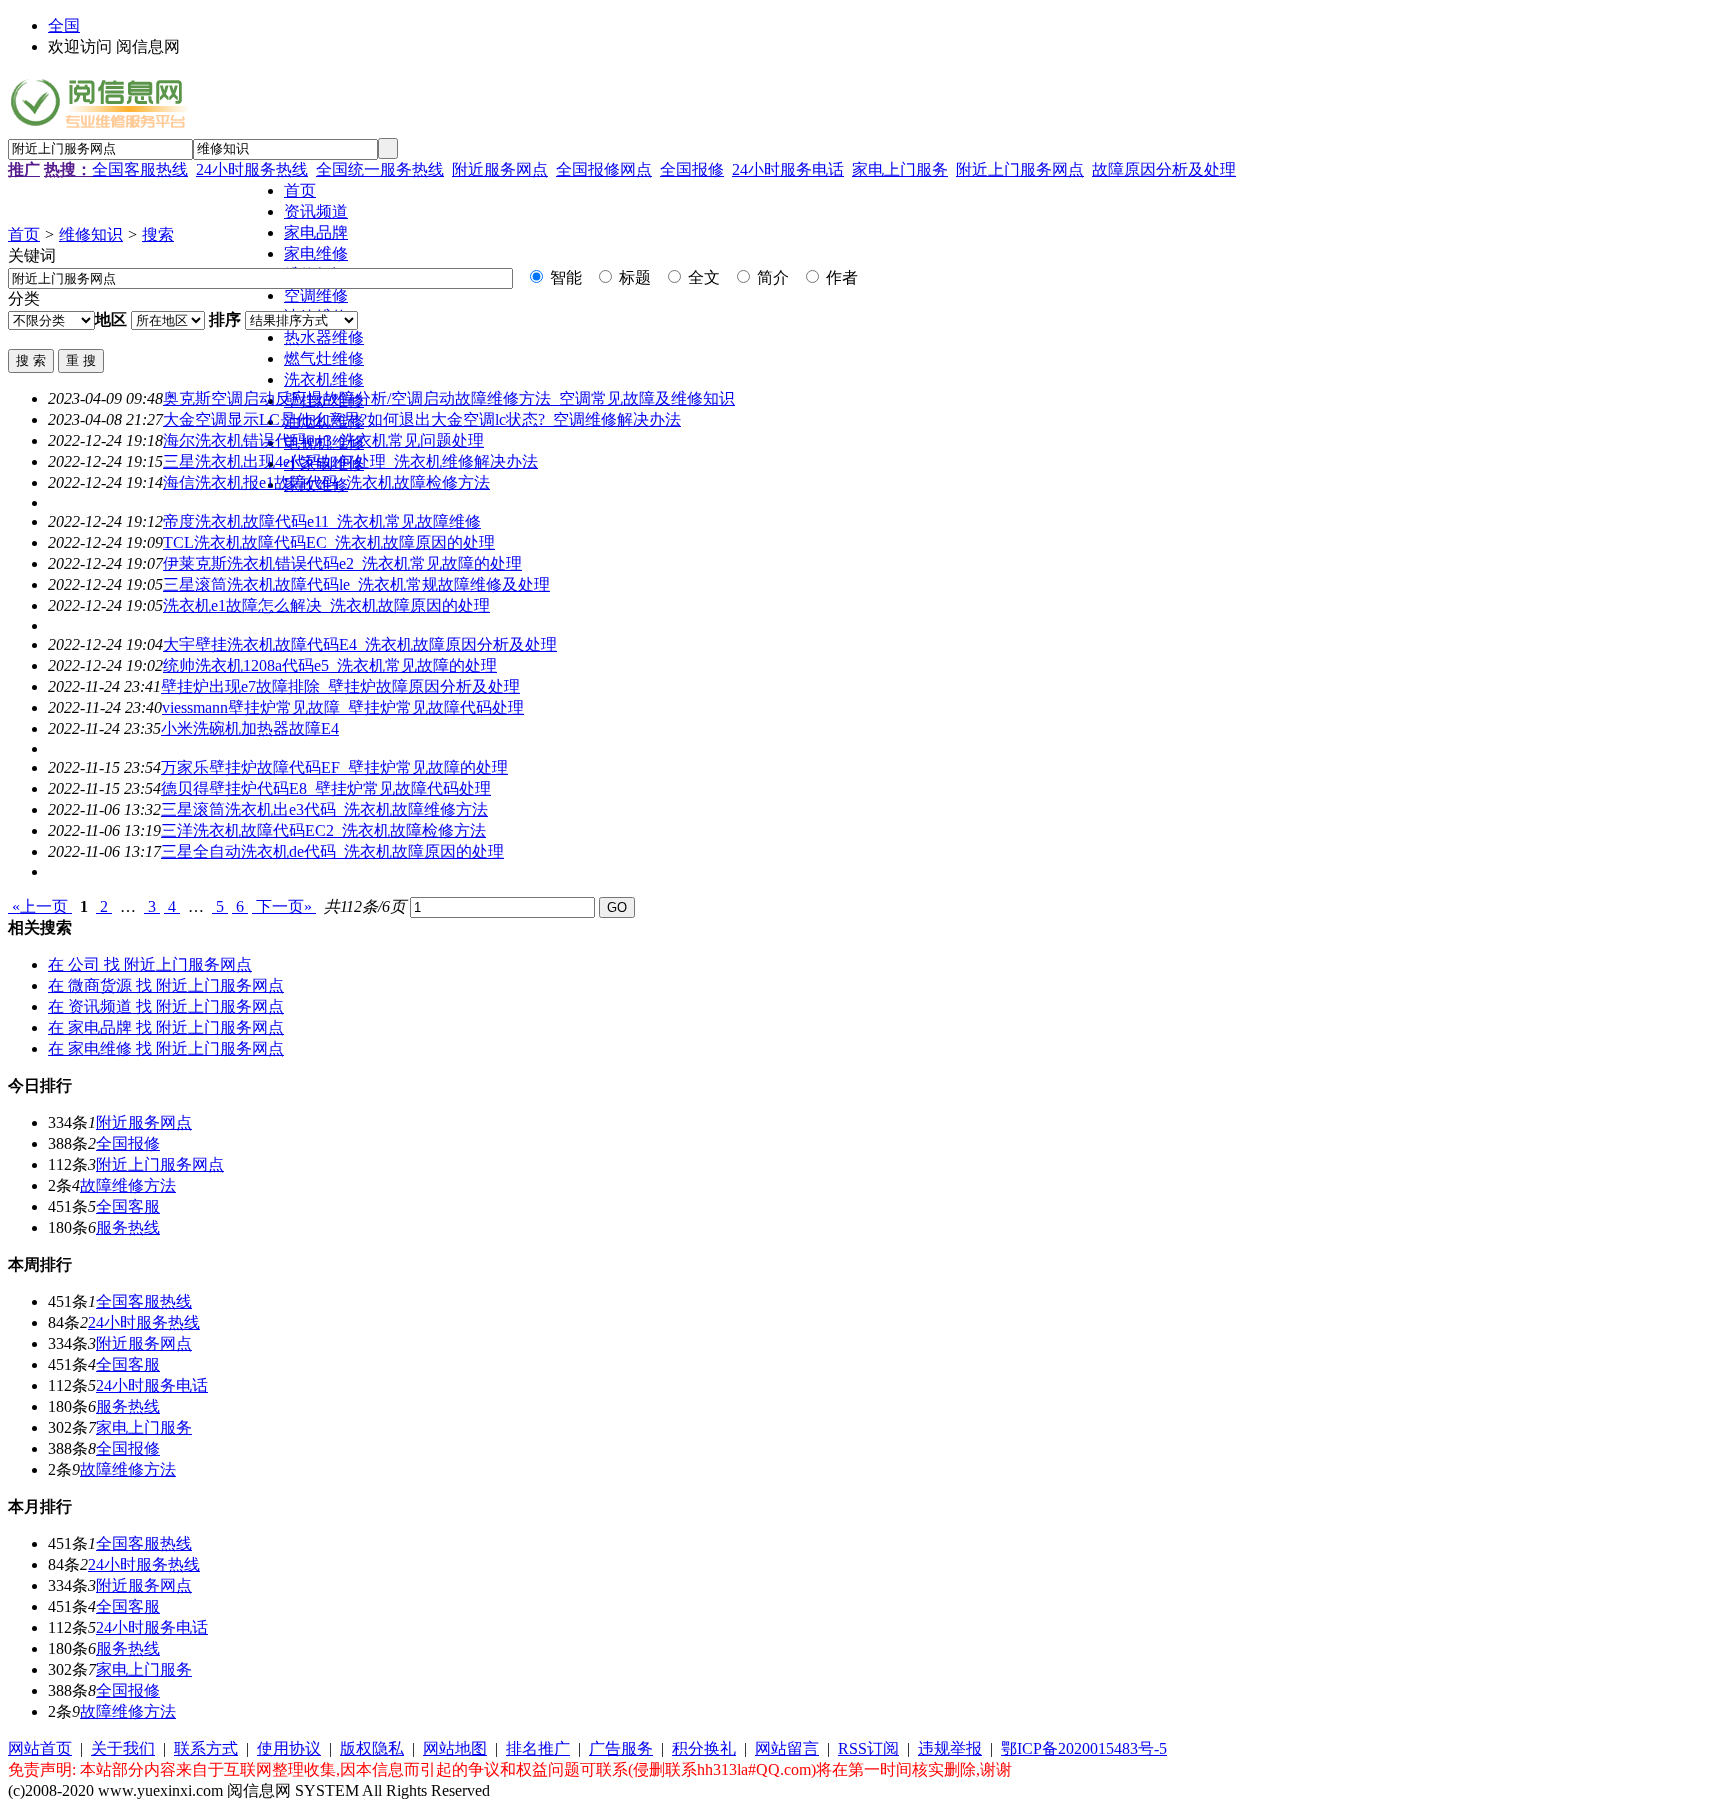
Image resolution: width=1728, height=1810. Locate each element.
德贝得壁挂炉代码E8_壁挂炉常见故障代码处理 (326, 788)
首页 (24, 234)
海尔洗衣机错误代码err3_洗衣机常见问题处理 (323, 440)
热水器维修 (324, 337)
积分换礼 (704, 1748)
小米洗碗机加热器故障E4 (250, 728)
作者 (840, 277)
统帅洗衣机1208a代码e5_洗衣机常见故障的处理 (330, 665)
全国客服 (128, 1206)
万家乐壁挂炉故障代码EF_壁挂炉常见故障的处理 (334, 767)
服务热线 (128, 1227)
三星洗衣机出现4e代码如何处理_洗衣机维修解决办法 (350, 461)
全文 (702, 277)
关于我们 (123, 1748)
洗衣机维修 (324, 379)
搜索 (158, 234)
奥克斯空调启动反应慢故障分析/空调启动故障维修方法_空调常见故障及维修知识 (449, 398)
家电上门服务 (900, 169)
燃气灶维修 (324, 358)
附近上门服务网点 (1020, 169)
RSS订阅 (868, 1748)
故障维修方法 (128, 1185)
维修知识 (91, 234)
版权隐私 (372, 1748)
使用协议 (289, 1748)
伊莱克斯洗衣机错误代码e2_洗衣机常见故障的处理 (342, 563)
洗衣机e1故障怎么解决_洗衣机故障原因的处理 (326, 605)
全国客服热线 (140, 169)
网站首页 (40, 1748)
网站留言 (787, 1748)
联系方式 (206, 1748)
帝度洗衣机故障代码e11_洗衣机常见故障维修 (322, 521)
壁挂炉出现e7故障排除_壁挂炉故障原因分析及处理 (340, 686)
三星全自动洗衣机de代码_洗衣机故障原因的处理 (332, 851)
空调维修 (316, 295)
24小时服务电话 (788, 169)
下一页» (284, 906)
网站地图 (455, 1748)
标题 (633, 277)
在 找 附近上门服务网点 (150, 964)
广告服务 (621, 1748)
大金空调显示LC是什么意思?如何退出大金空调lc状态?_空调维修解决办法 (422, 419)
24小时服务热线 (252, 169)
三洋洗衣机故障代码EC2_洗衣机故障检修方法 (323, 830)
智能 (564, 277)
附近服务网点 (500, 169)
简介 (771, 277)
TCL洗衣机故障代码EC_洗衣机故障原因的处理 (329, 542)
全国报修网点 (604, 169)
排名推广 (538, 1748)
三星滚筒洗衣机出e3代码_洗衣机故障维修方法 (324, 809)
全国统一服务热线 (380, 169)
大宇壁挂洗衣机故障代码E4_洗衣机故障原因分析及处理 (360, 644)
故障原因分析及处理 (1164, 169)
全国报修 (692, 169)
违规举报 (950, 1748)
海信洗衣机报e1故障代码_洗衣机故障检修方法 (326, 482)
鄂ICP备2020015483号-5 (1084, 1748)
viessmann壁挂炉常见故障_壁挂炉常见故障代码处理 (343, 707)
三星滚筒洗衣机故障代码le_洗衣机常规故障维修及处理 (356, 584)
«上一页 (40, 906)
